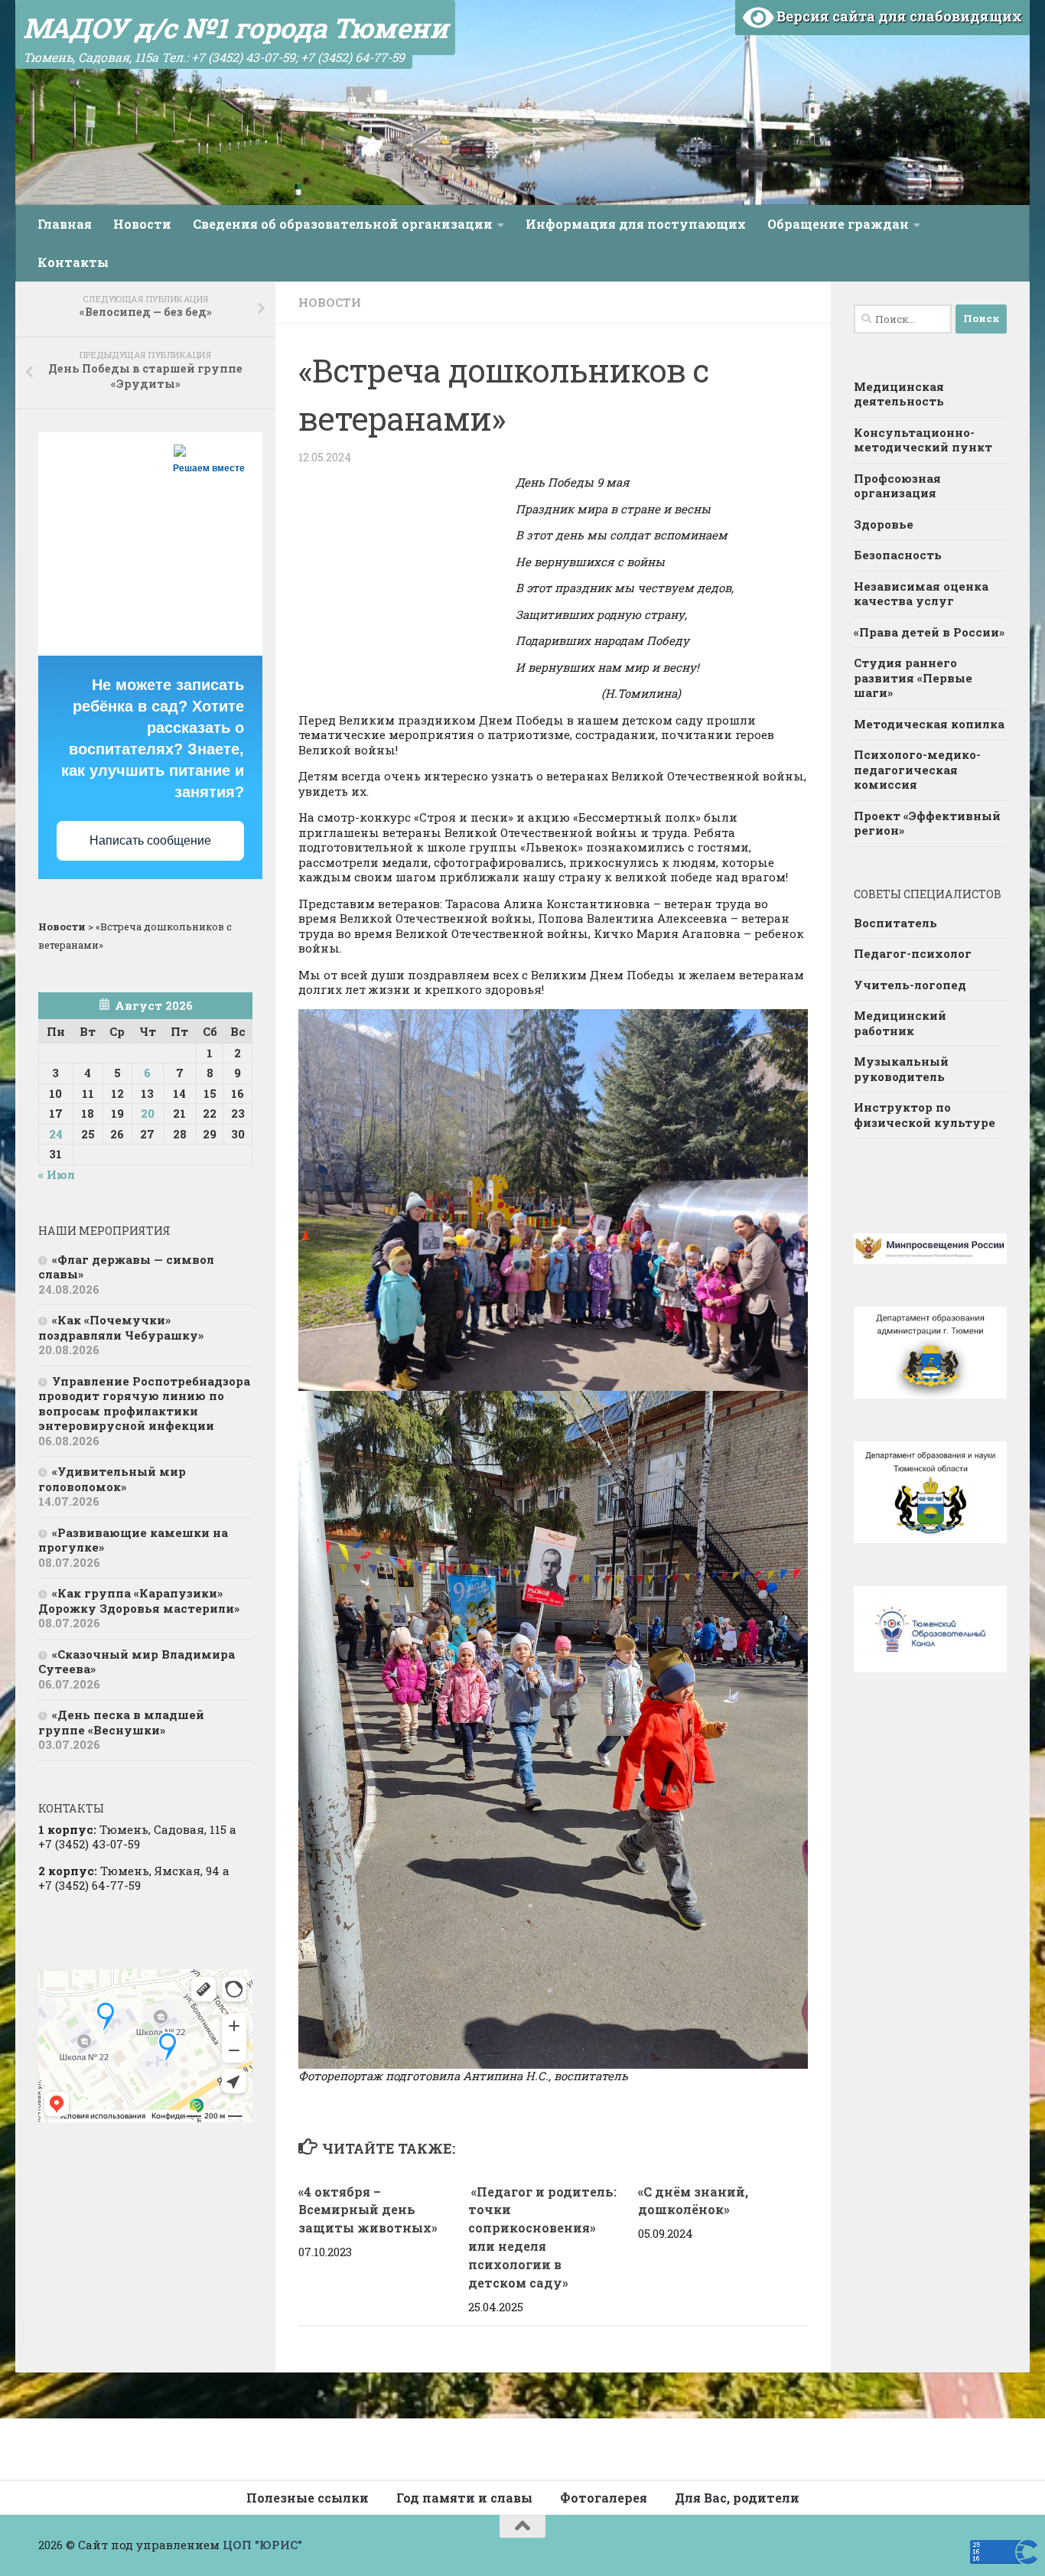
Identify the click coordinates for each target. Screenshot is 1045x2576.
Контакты (73, 262)
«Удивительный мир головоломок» (112, 1479)
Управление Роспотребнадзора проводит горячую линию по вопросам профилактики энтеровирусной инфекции (144, 1404)
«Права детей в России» (929, 632)
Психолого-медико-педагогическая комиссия (917, 769)
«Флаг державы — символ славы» (126, 1267)
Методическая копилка (929, 724)
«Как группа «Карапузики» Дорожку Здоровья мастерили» (139, 1601)
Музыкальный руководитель (901, 1069)
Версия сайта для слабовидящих (898, 16)
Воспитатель (895, 923)
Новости (142, 224)
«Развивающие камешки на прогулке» (133, 1540)
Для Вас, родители (737, 2498)
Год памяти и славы (464, 2498)
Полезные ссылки (308, 2498)
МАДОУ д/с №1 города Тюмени (235, 28)
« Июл (57, 1174)
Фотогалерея (604, 2498)
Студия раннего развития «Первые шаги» (913, 677)
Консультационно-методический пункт (923, 440)
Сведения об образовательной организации (343, 224)
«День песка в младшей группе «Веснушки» (121, 1722)
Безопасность (898, 555)
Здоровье (884, 524)
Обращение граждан (838, 224)
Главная (65, 224)
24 (56, 1134)
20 (148, 1113)
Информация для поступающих (636, 224)
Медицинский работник (900, 1023)
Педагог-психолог (913, 953)
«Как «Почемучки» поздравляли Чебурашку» (121, 1327)
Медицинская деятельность (899, 394)
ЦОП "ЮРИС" (262, 2545)
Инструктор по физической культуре (925, 1115)
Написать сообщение (150, 840)
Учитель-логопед (910, 985)
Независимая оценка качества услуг (921, 594)
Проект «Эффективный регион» (927, 823)
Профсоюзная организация (897, 486)
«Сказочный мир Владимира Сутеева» (137, 1662)
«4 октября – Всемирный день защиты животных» (368, 2210)
